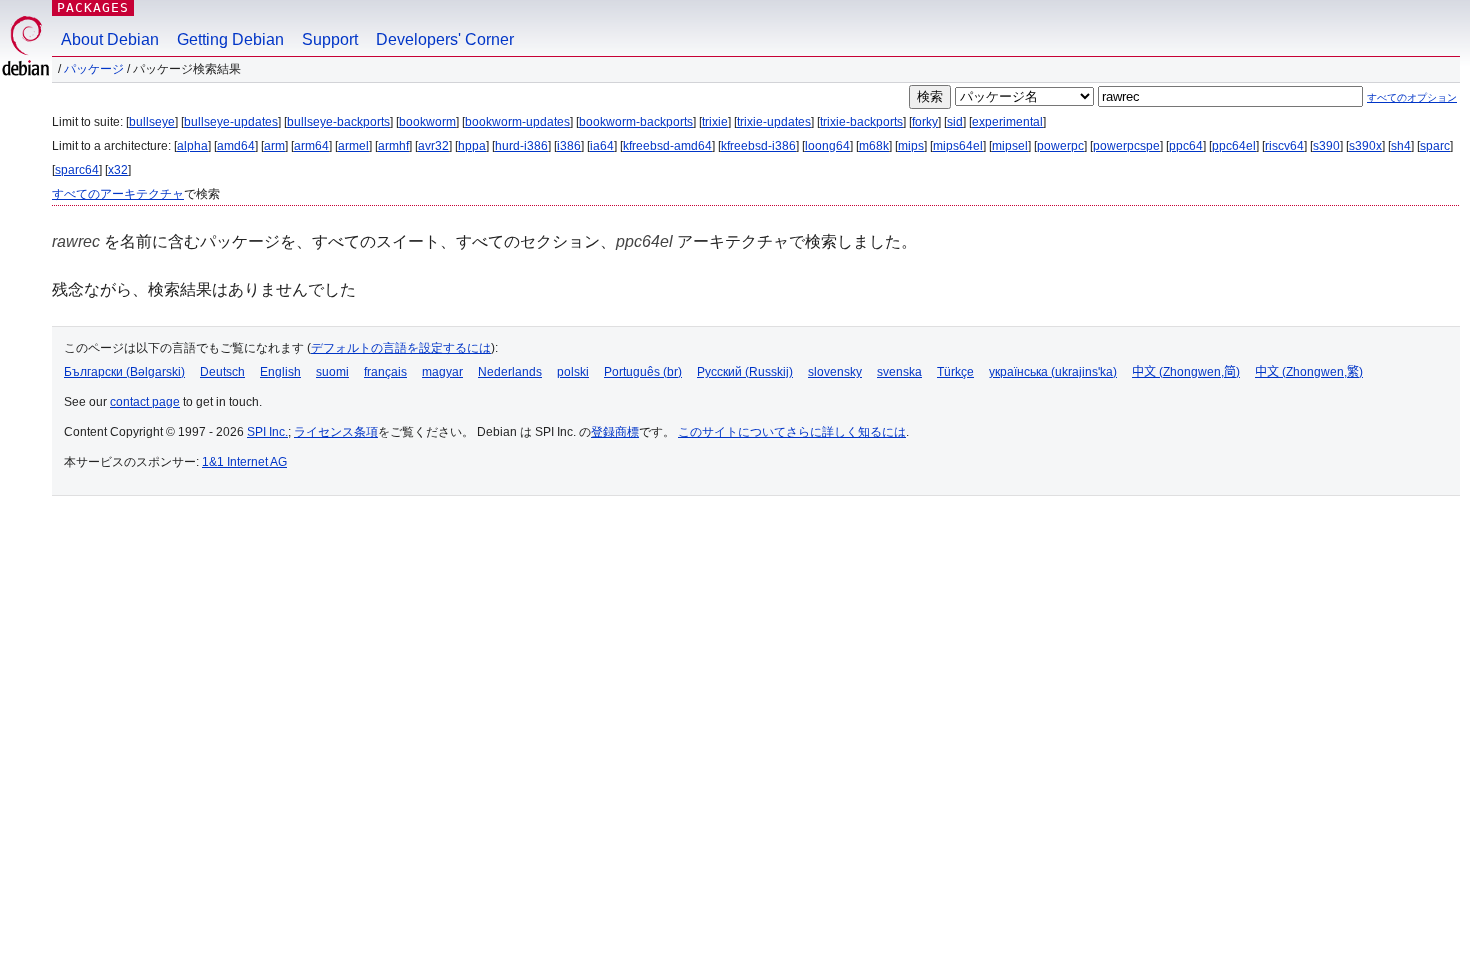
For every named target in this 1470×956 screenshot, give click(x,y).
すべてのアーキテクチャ (118, 194)
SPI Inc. (267, 432)
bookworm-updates (517, 122)
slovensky (835, 372)
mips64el (958, 146)
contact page (145, 402)
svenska (899, 372)
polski (573, 372)
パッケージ (94, 69)
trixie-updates (774, 122)
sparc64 (77, 170)
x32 (118, 170)
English (280, 372)
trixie (715, 122)
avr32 (433, 146)
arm (274, 146)
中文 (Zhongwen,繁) (1309, 372)
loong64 (827, 146)
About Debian (110, 39)
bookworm (427, 122)
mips (911, 146)
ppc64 (1186, 146)
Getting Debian (230, 39)
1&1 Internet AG (244, 462)
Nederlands (510, 372)
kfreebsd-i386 (758, 146)
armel (353, 146)
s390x (1365, 146)
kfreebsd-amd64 (667, 146)
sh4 (1401, 146)
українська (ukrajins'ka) (1053, 372)
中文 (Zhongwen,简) (1186, 372)
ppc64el (1234, 146)
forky (925, 122)
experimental (1007, 122)
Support (330, 39)
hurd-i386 (521, 146)
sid (955, 122)
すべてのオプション (1412, 97)
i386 (569, 146)
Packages (93, 7)
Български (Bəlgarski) (124, 372)
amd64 (236, 146)
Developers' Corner (445, 39)
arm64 (311, 146)
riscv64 (1284, 146)
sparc (1435, 146)
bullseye (152, 122)
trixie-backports (861, 122)
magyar (442, 372)
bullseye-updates (231, 122)
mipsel (1010, 146)
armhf (393, 146)
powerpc (1060, 146)
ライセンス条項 (336, 432)
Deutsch (222, 372)
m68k (874, 146)
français (385, 372)
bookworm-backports (636, 122)
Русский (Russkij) (745, 372)
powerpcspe (1126, 146)
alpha (192, 146)
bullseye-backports (338, 122)
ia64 (602, 146)
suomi (332, 372)
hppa (472, 146)
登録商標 (615, 432)
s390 (1326, 146)
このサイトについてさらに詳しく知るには (792, 432)
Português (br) (643, 372)
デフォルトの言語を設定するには (401, 348)
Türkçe (955, 372)
